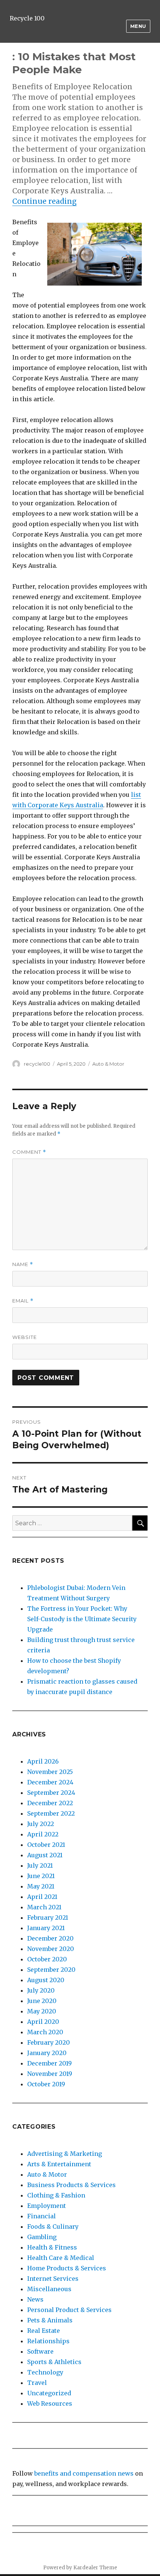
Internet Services (53, 2279)
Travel (37, 2383)
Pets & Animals (50, 2320)
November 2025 (50, 1772)
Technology (45, 2372)
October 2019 (46, 2084)
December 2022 (50, 1803)
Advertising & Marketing (65, 2154)
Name (23, 1264)
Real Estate (44, 2331)
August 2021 (45, 1855)
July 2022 (41, 1824)
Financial (41, 2216)
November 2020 (51, 1949)
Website (25, 1337)
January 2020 (47, 2053)
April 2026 (43, 1761)
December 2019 (49, 2063)
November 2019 (50, 2074)
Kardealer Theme (95, 2568)
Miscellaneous (49, 2289)
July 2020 (41, 1990)
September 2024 (51, 1793)
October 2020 (47, 1959)
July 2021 (40, 1865)
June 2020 (42, 2001)
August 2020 (46, 1980)
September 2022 (51, 1813)
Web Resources (50, 2403)
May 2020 (42, 2011)
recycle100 (37, 1064)
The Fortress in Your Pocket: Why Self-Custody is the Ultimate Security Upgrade (82, 1619)
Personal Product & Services (69, 2310)
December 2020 (50, 1938)
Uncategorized (49, 2393)
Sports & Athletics (54, 2362)
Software (40, 2351)
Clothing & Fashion (56, 2195)
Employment (47, 2206)
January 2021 (46, 1928)
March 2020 (45, 2032)
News (35, 2299)
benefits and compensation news (84, 2473)
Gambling (42, 2237)
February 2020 (49, 2042)
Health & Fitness (52, 2247)
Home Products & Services (67, 2268)
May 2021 (41, 1886)
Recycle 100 (27, 18)
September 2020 (51, 1970)
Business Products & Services (71, 2185)
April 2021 (42, 1897)
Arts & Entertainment (59, 2164)
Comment (29, 1152)
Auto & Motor (108, 1064)
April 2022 (43, 1834)
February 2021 (48, 1917)
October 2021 (46, 1845)
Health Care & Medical (61, 2258)
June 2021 (41, 1876)
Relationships (48, 2341)
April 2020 (43, 2022)
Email (23, 1301)
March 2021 (44, 1907)
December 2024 (50, 1782)
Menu (138, 26)
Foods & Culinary (53, 2226)
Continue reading (44, 201)
